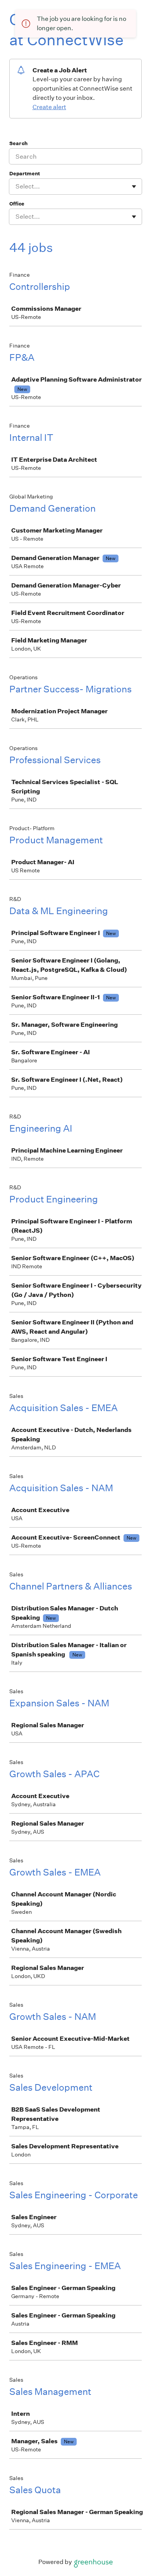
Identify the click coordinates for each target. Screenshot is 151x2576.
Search (18, 143)
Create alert (49, 107)
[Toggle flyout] (134, 187)
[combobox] (16, 187)
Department (25, 174)
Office (17, 204)
